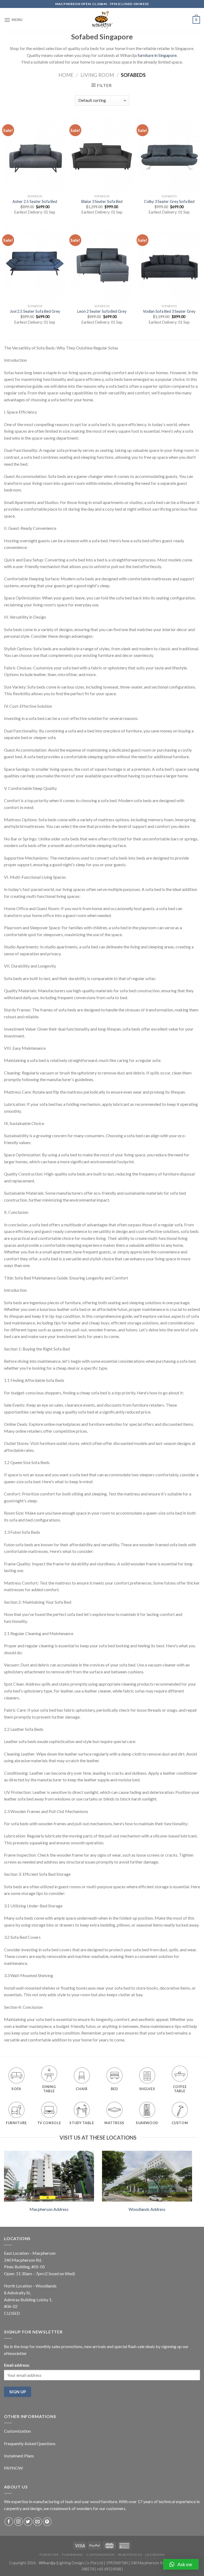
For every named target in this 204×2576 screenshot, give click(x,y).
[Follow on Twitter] (28, 2522)
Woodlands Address (147, 2209)
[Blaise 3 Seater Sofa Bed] (102, 154)
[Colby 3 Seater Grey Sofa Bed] (169, 154)
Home (66, 75)
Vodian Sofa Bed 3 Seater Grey (169, 311)
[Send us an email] (38, 2522)
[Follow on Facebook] (9, 2522)
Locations (155, 2555)
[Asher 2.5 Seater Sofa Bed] (35, 154)
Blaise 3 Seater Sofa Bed (102, 201)
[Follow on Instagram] (18, 2522)
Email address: (17, 2365)
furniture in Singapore (157, 55)
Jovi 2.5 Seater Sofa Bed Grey (35, 311)
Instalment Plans (19, 2456)
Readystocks (130, 2555)
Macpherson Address (49, 2209)
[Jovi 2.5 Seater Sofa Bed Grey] (35, 264)
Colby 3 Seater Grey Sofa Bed (169, 201)
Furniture (49, 2555)
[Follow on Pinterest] (47, 2522)
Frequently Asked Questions (30, 2443)
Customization (17, 2431)
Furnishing (73, 2555)
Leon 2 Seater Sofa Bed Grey (102, 311)
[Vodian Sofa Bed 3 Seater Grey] (169, 264)
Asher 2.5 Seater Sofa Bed (35, 201)
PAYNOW (13, 2468)
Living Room (97, 75)
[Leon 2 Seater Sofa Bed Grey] (102, 264)
